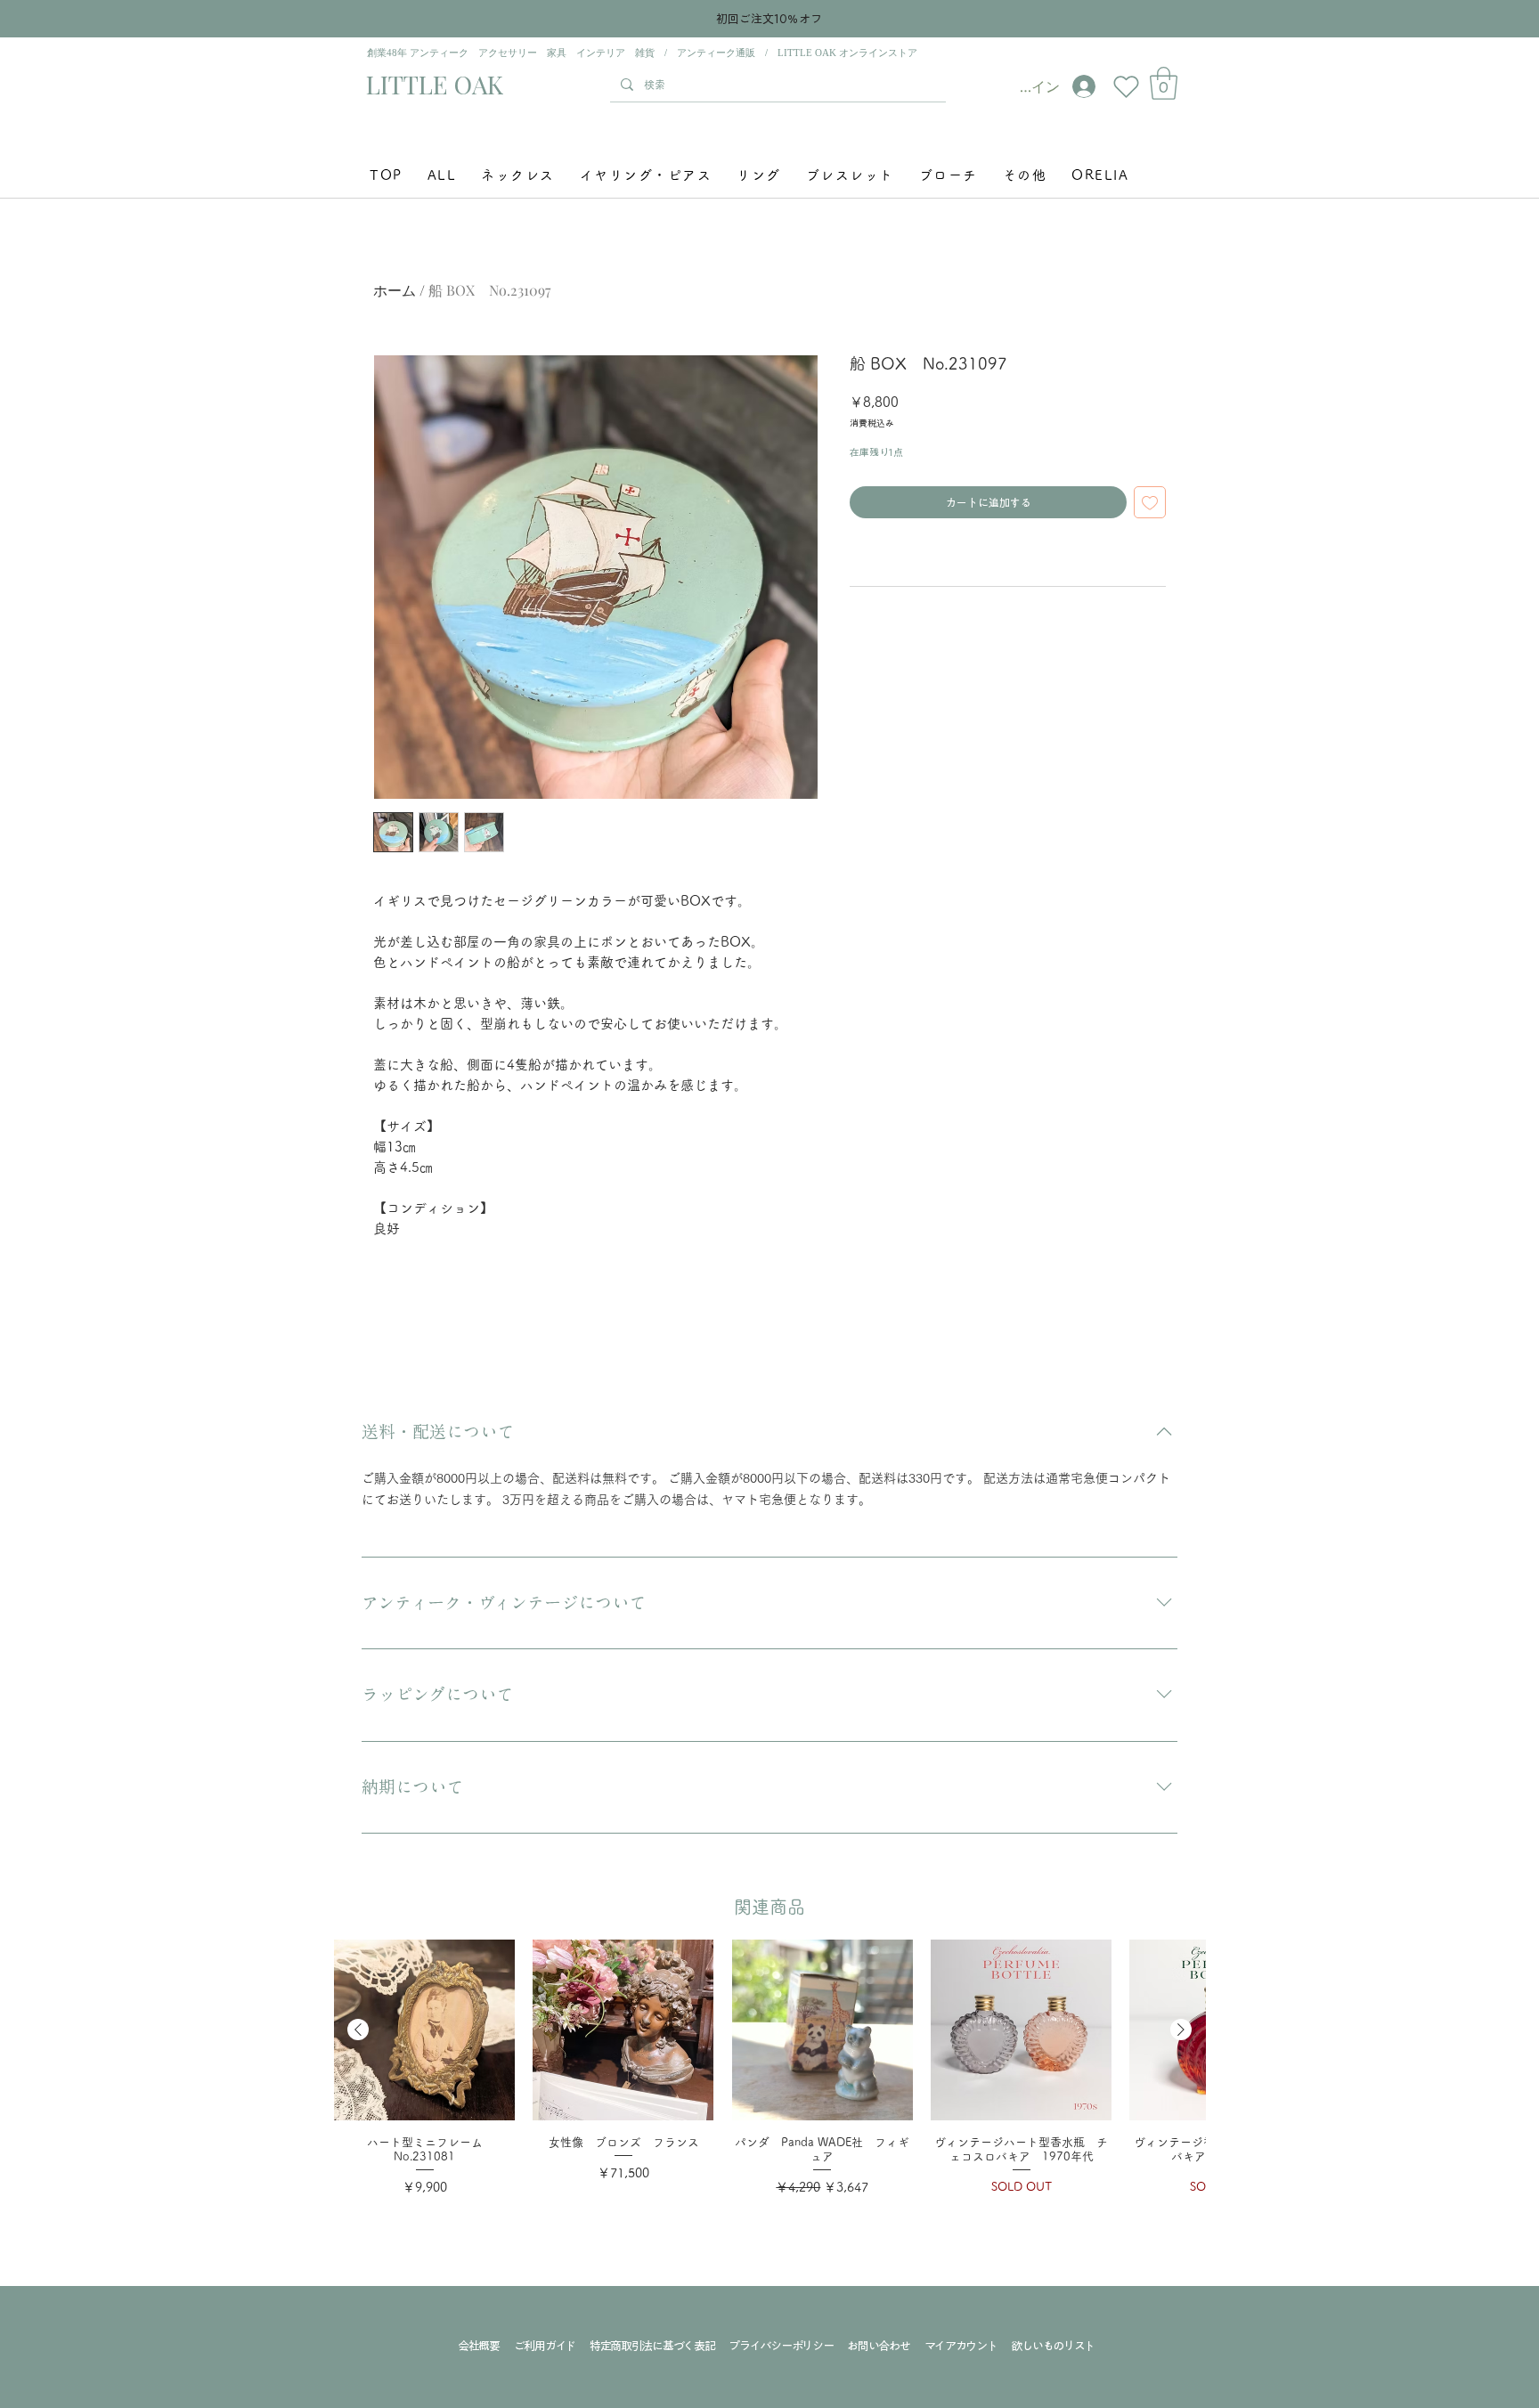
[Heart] (1126, 86)
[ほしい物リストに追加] (1150, 502)
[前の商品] (358, 2030)
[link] (1164, 83)
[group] (769, 2079)
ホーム (395, 290)
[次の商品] (1181, 2030)
